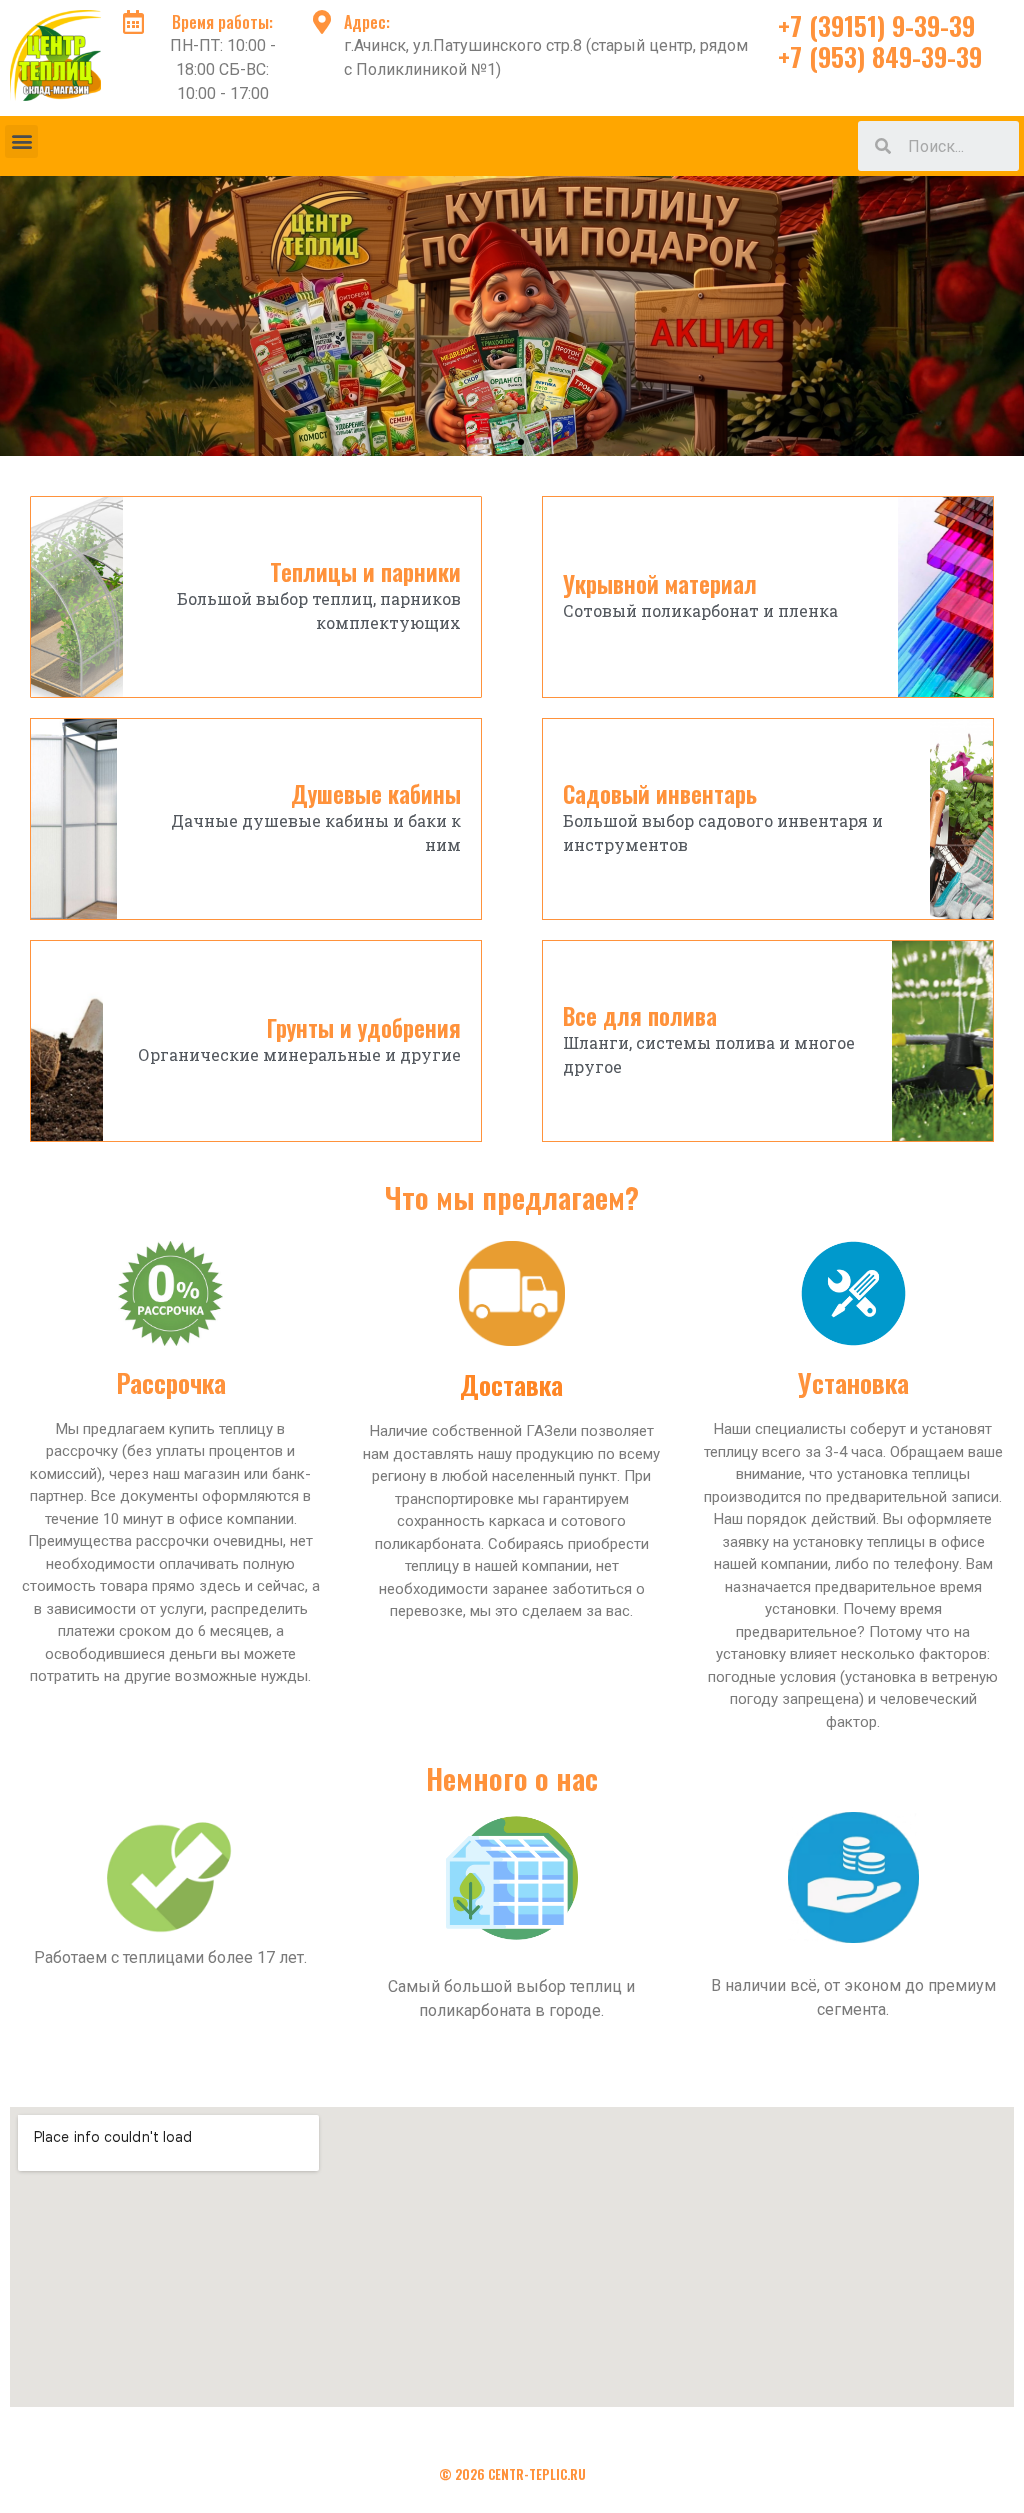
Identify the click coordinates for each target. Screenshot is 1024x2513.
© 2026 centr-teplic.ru (512, 2474)
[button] (21, 141)
